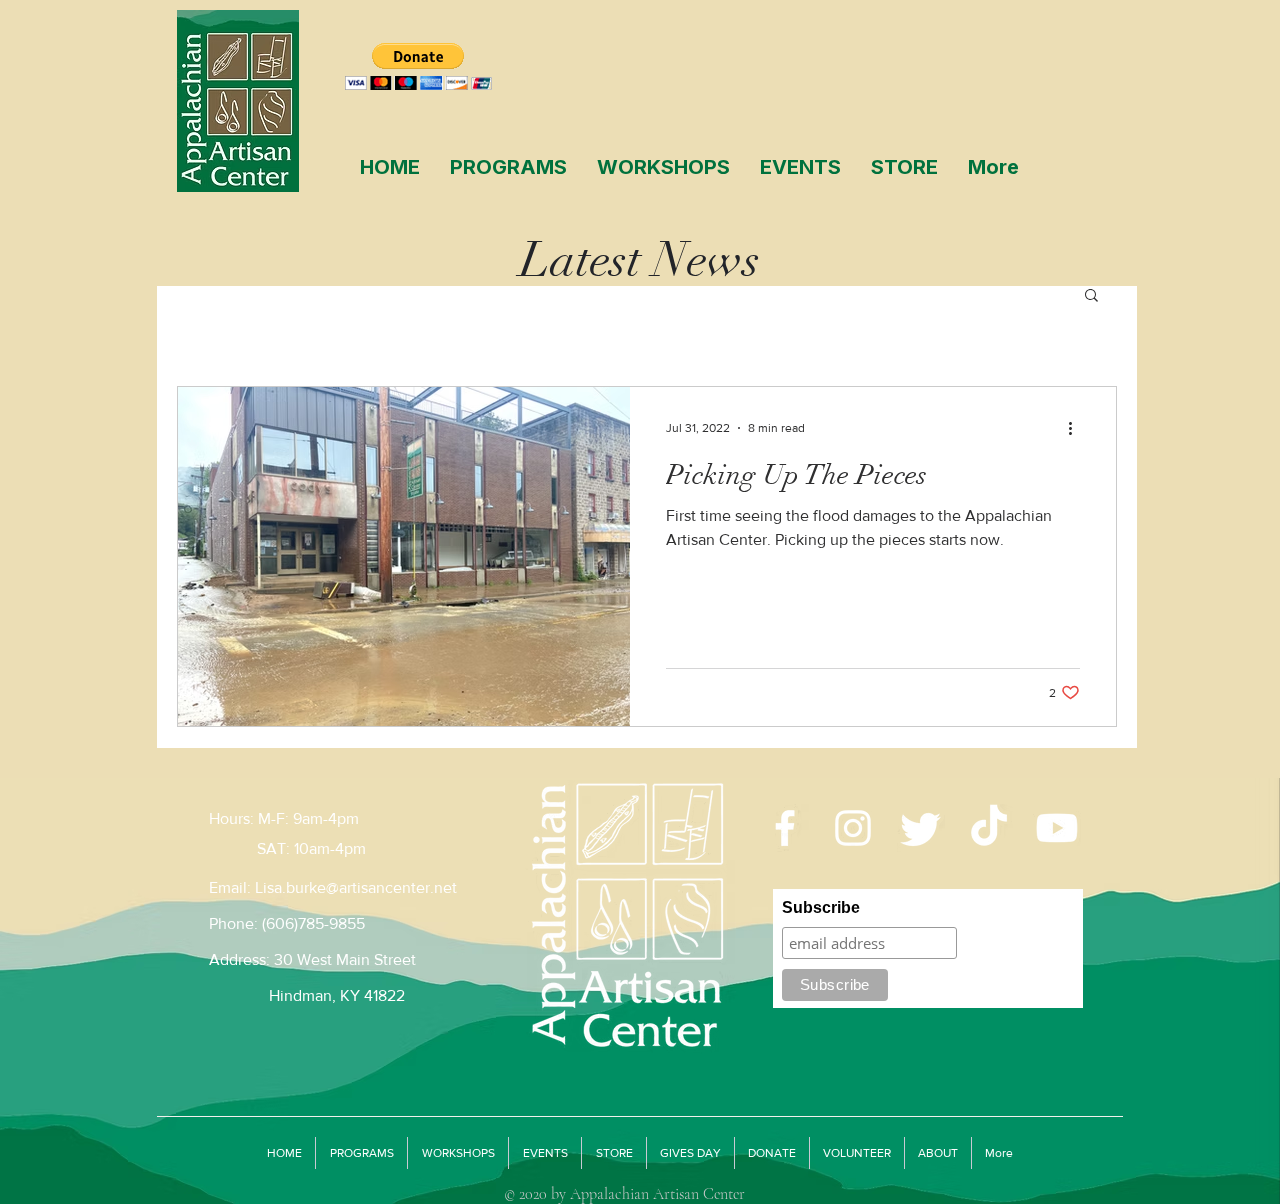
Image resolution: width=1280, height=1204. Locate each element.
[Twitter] (921, 828)
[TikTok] (989, 828)
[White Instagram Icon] (853, 828)
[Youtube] (1057, 828)
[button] (1091, 296)
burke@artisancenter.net (371, 887)
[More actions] (1077, 428)
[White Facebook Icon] (785, 828)
